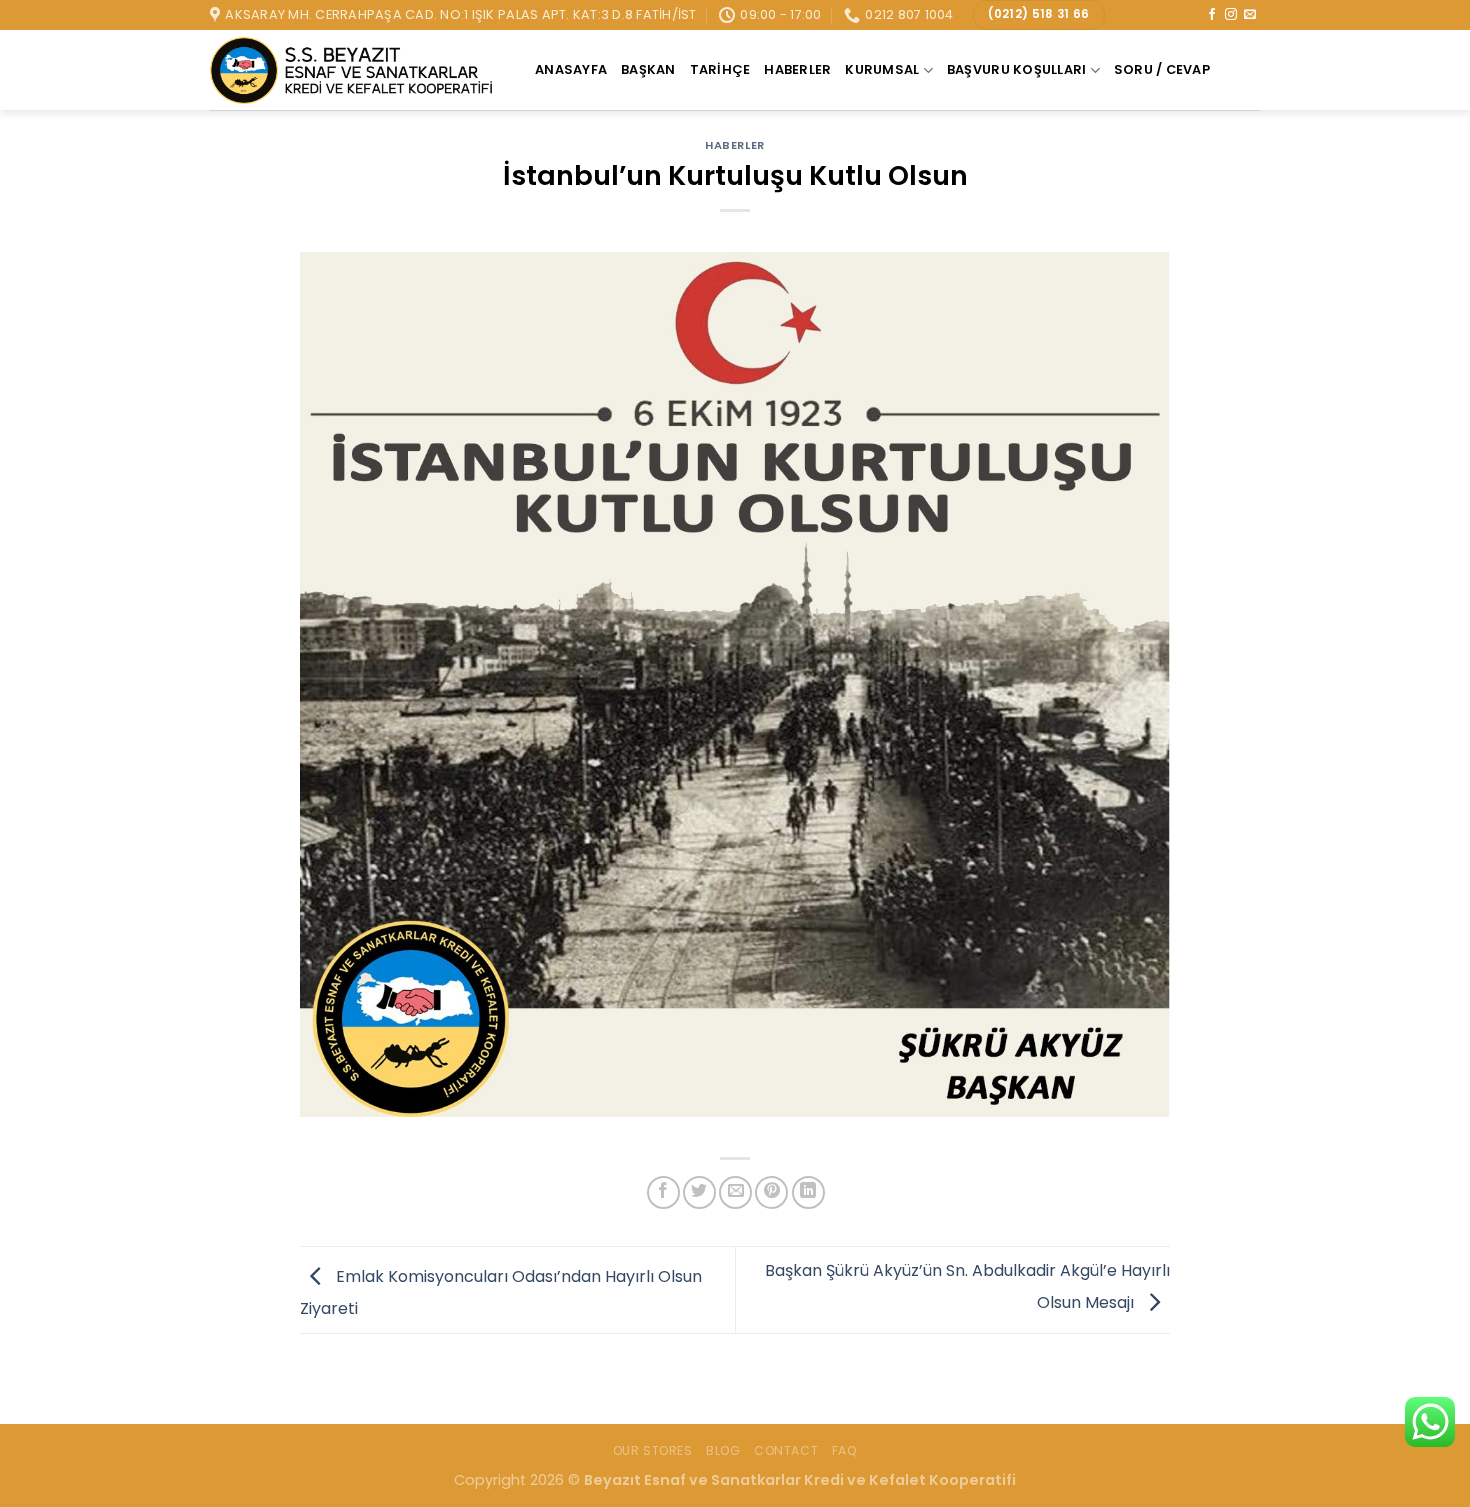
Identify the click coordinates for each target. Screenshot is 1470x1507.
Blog (723, 1450)
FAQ (845, 1450)
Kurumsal (882, 69)
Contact (786, 1450)
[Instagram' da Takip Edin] (1231, 15)
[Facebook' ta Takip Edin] (1212, 15)
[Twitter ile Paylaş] (699, 1192)
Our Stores (653, 1450)
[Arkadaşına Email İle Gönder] (735, 1192)
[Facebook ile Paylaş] (663, 1192)
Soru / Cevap (1162, 69)
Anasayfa (571, 69)
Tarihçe (720, 69)
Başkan (648, 69)
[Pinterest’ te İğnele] (771, 1192)
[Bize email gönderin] (1250, 15)
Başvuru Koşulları (1016, 69)
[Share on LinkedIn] (808, 1192)
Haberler (797, 69)
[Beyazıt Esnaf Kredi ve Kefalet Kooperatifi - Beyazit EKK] (357, 71)
